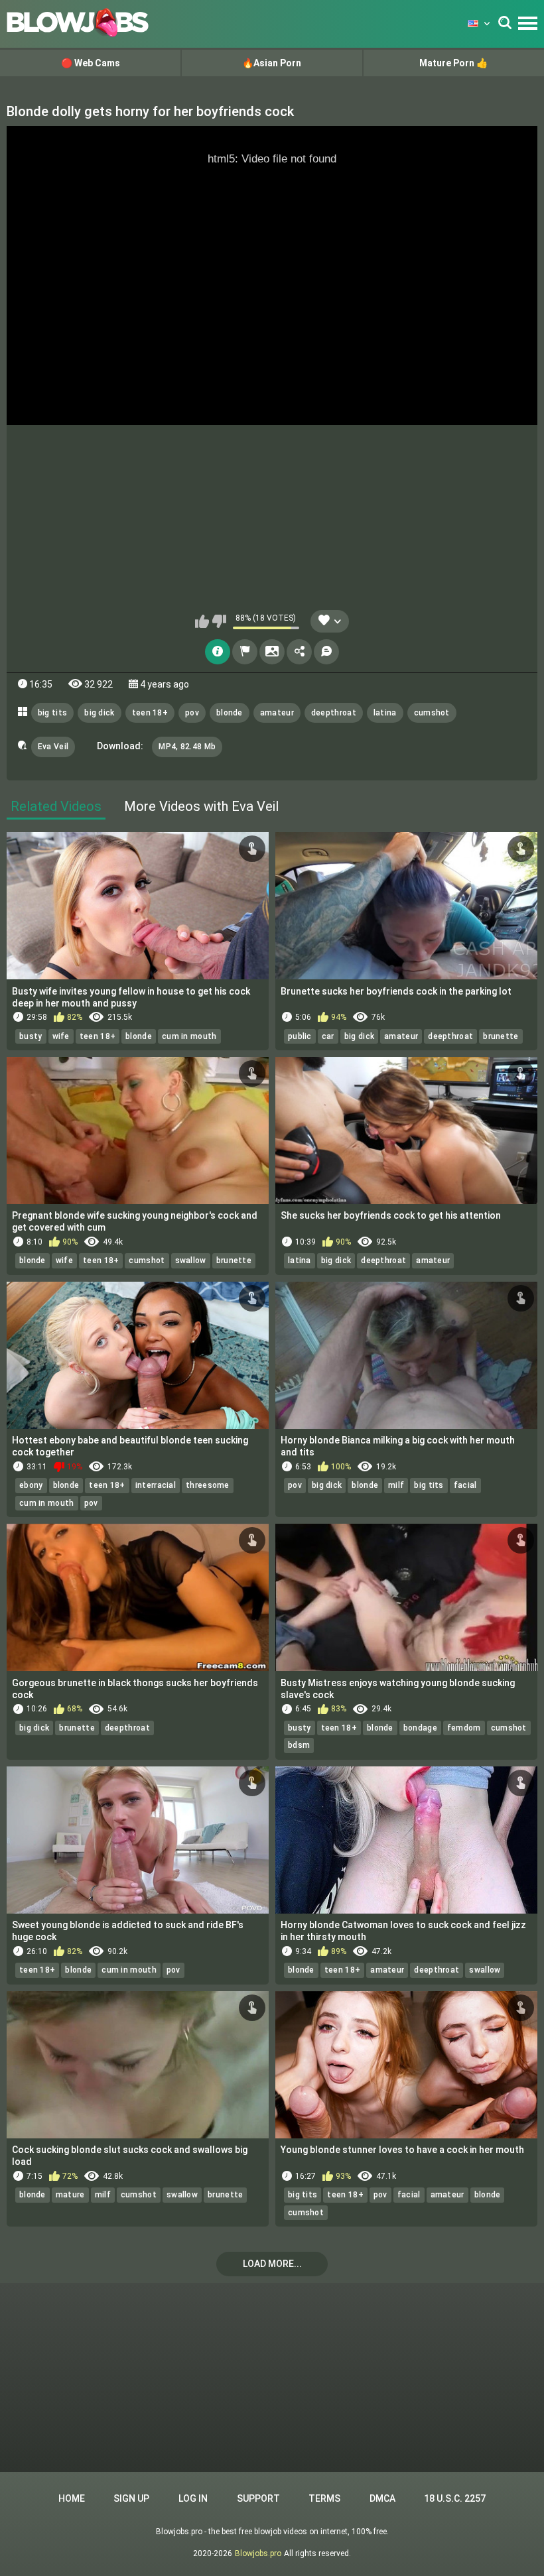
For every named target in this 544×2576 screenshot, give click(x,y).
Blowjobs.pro (258, 2553)
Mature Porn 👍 (453, 63)
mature (70, 2195)
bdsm (299, 1745)
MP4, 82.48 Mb (187, 747)
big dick (99, 713)
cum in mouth (189, 1036)
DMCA (382, 2498)
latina (385, 713)
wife (61, 1036)
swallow (191, 1260)
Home (72, 2498)
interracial (156, 1485)
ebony (31, 1485)
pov (192, 713)
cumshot (432, 713)
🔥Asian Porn (272, 63)
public (300, 1036)
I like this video (202, 621)
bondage (420, 1728)
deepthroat (334, 713)
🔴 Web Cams (91, 63)
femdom (464, 1728)
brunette (501, 1036)
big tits (52, 713)
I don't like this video (219, 621)
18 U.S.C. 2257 (455, 2498)
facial (465, 1485)
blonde (230, 713)
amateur (277, 713)
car (328, 1036)
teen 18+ (150, 713)
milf (396, 1485)
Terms (324, 2498)
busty (31, 1036)
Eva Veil (53, 747)
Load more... (272, 2264)
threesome (208, 1485)
